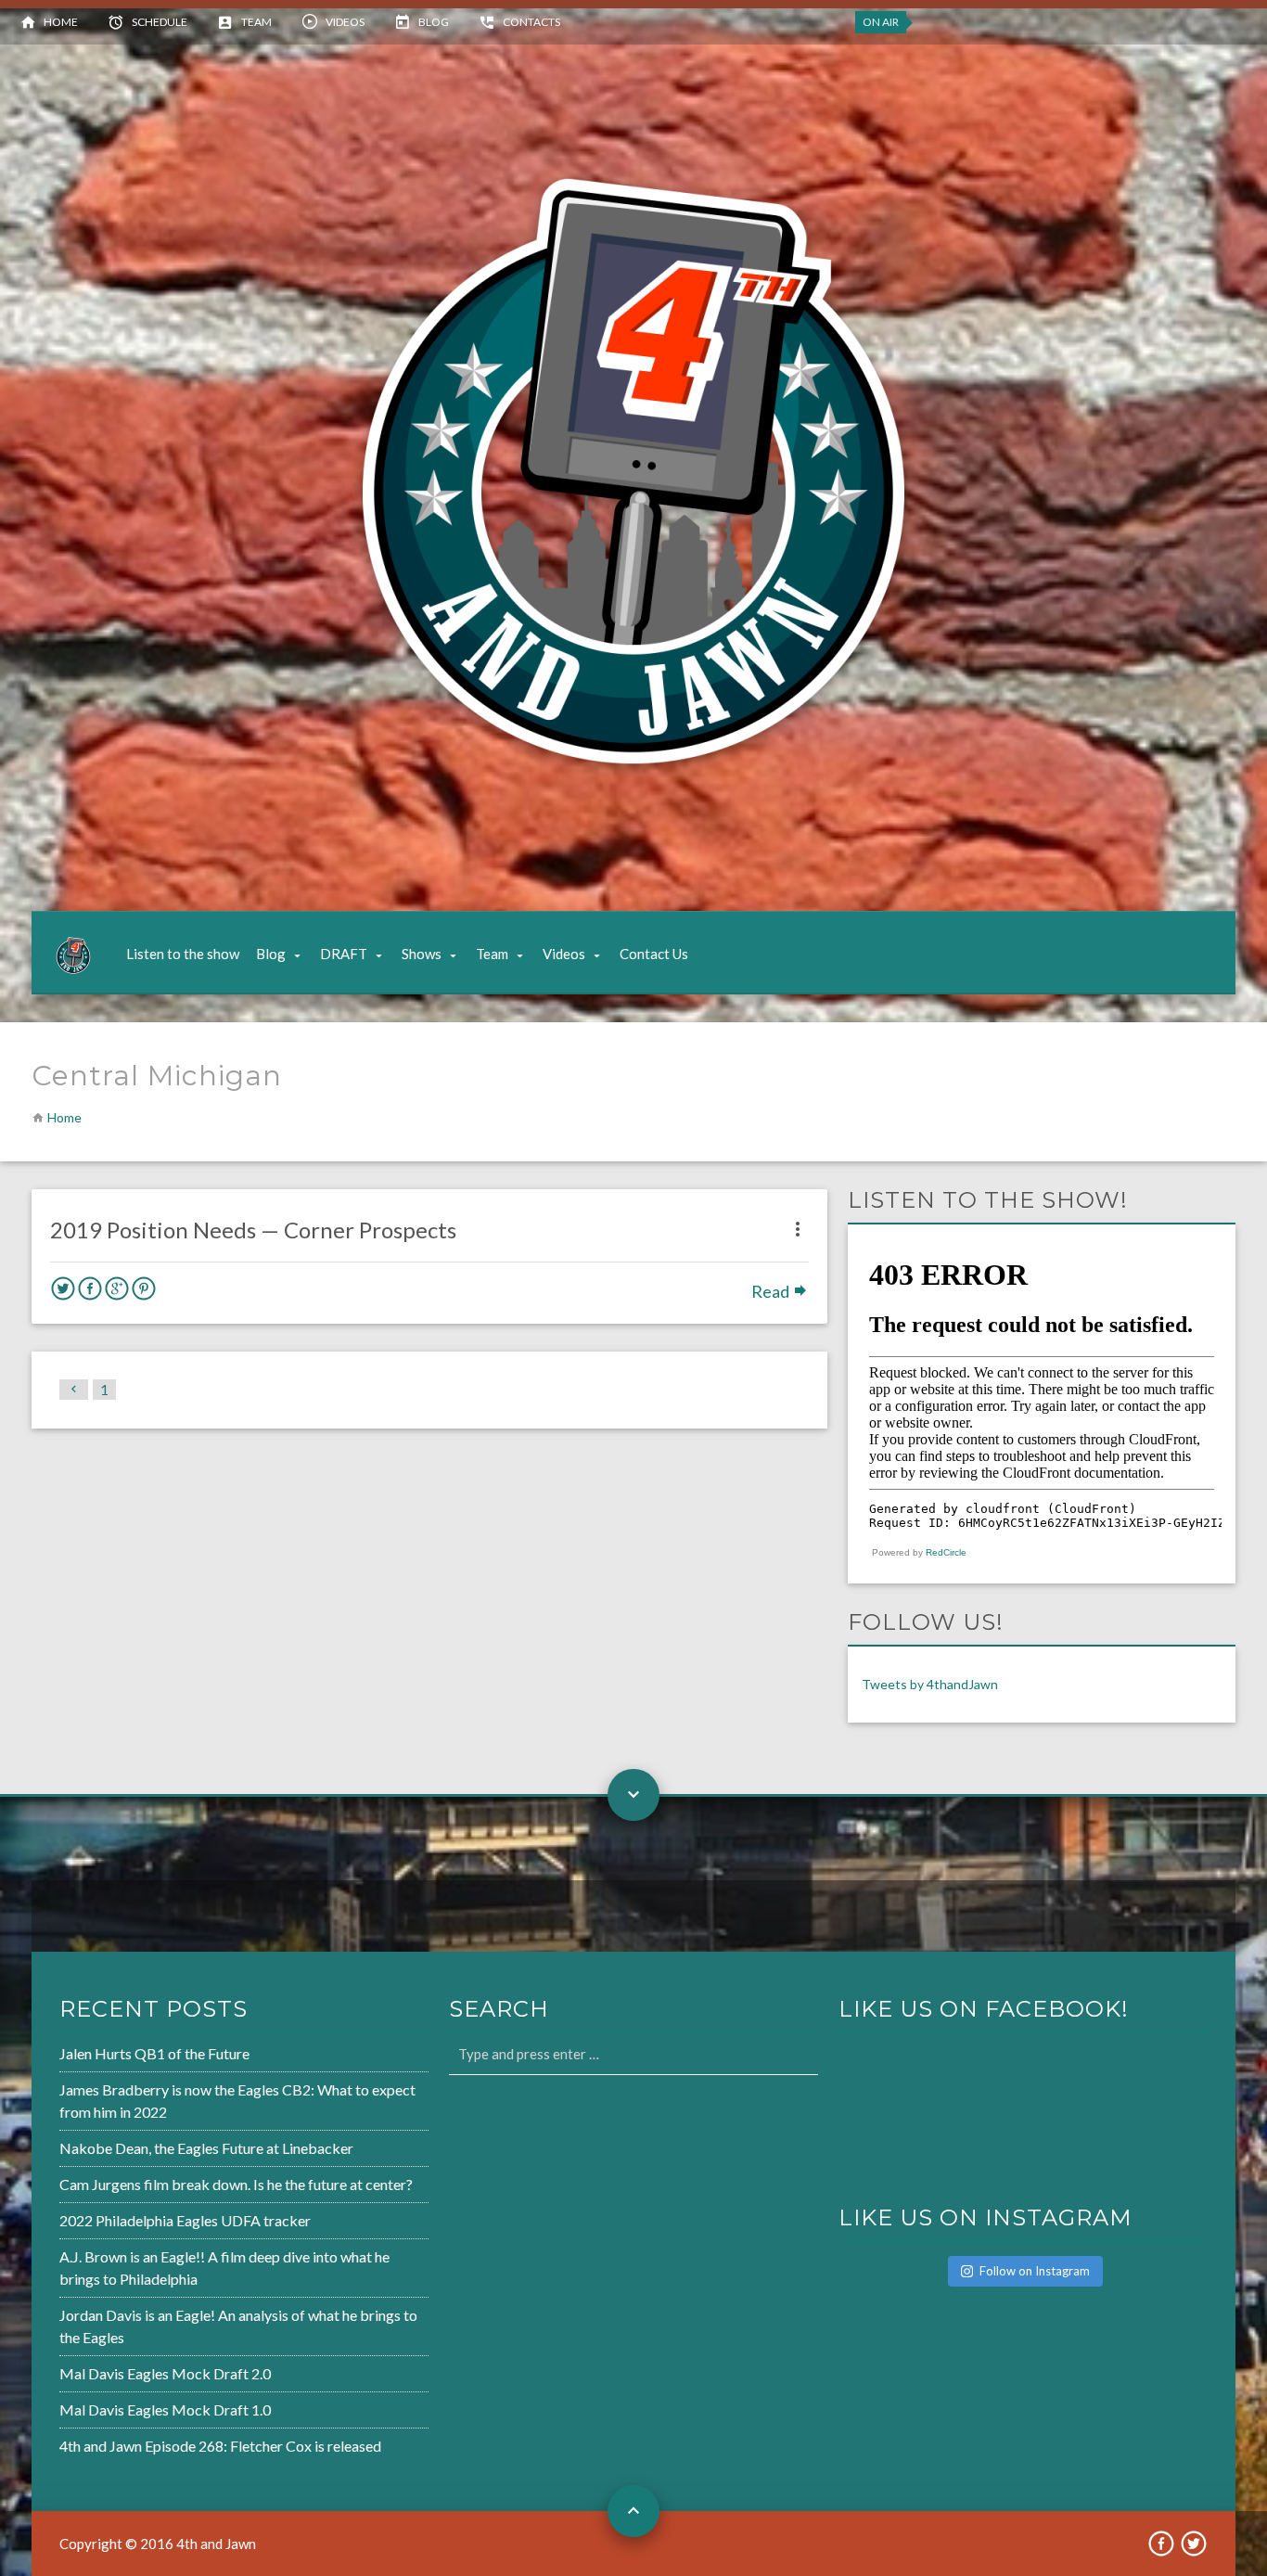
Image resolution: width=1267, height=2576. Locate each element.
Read (772, 1291)
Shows (422, 954)
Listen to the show (183, 954)
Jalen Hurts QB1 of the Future (154, 2053)
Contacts (531, 22)
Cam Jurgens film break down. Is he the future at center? (236, 2184)
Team (256, 22)
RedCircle (946, 1552)
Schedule (160, 22)
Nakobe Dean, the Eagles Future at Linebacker (206, 2148)
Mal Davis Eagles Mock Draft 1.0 (165, 2409)
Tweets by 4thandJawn (930, 1684)
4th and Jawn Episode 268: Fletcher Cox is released (220, 2446)
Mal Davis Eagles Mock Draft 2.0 (165, 2373)
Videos (345, 22)
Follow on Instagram (1035, 2271)
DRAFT (344, 954)
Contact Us (654, 954)
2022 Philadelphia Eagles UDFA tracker (185, 2220)
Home (61, 22)
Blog (434, 22)
